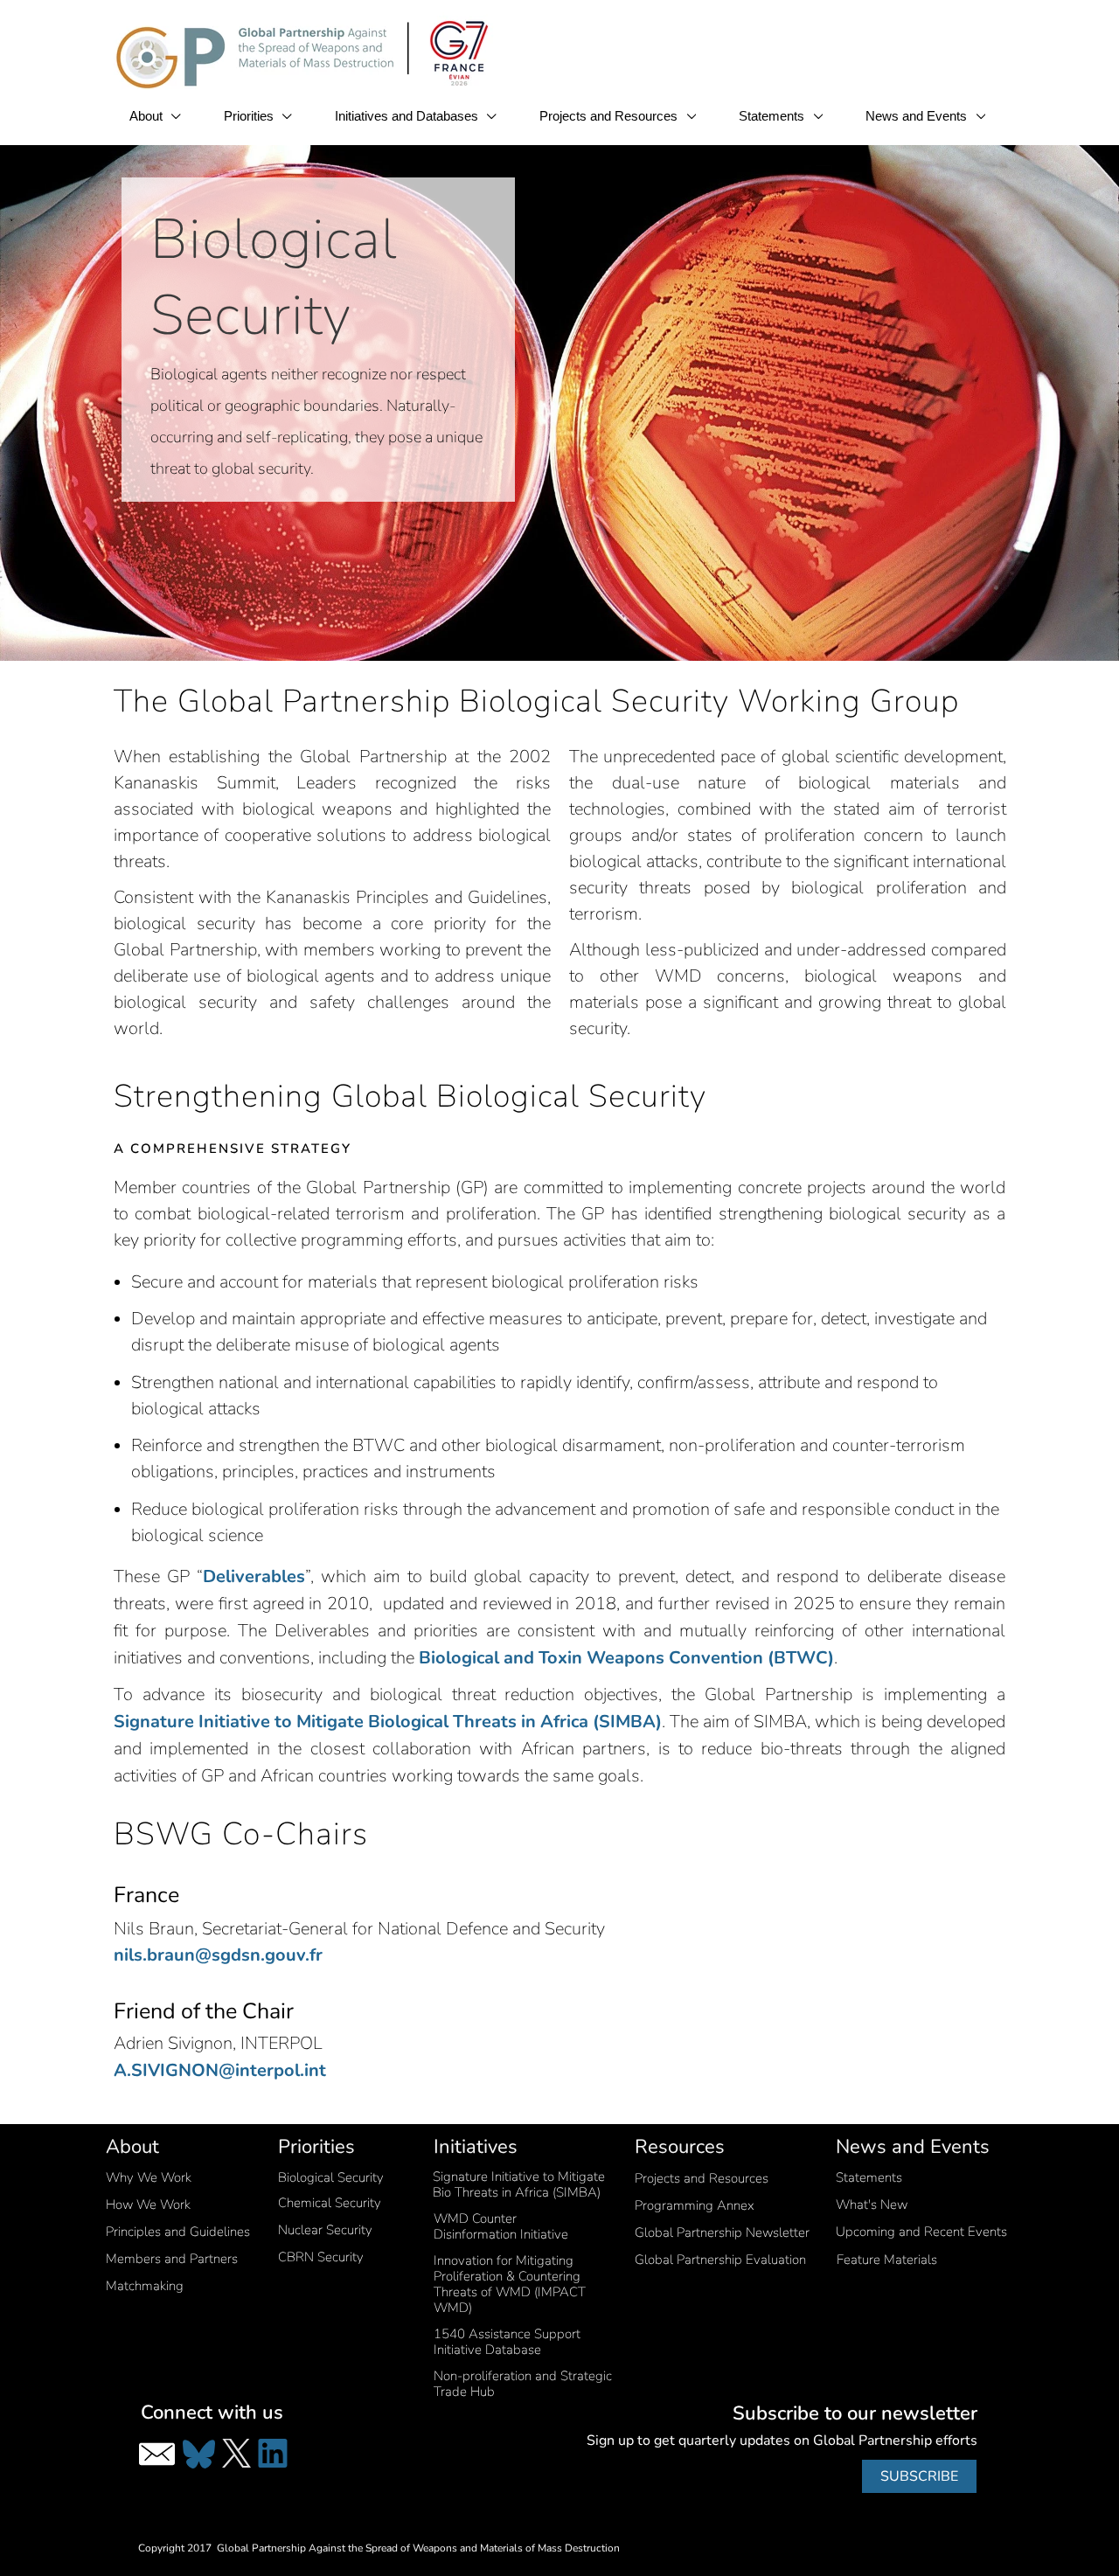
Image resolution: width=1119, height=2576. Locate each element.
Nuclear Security (325, 2230)
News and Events (918, 116)
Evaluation (720, 2260)
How (148, 2205)
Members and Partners (172, 2259)
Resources (680, 2147)
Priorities (250, 116)
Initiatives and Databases (408, 116)
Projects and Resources (610, 116)
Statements (773, 116)
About (148, 116)
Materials (887, 2260)
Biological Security (331, 2177)
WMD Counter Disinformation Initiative (501, 2226)
